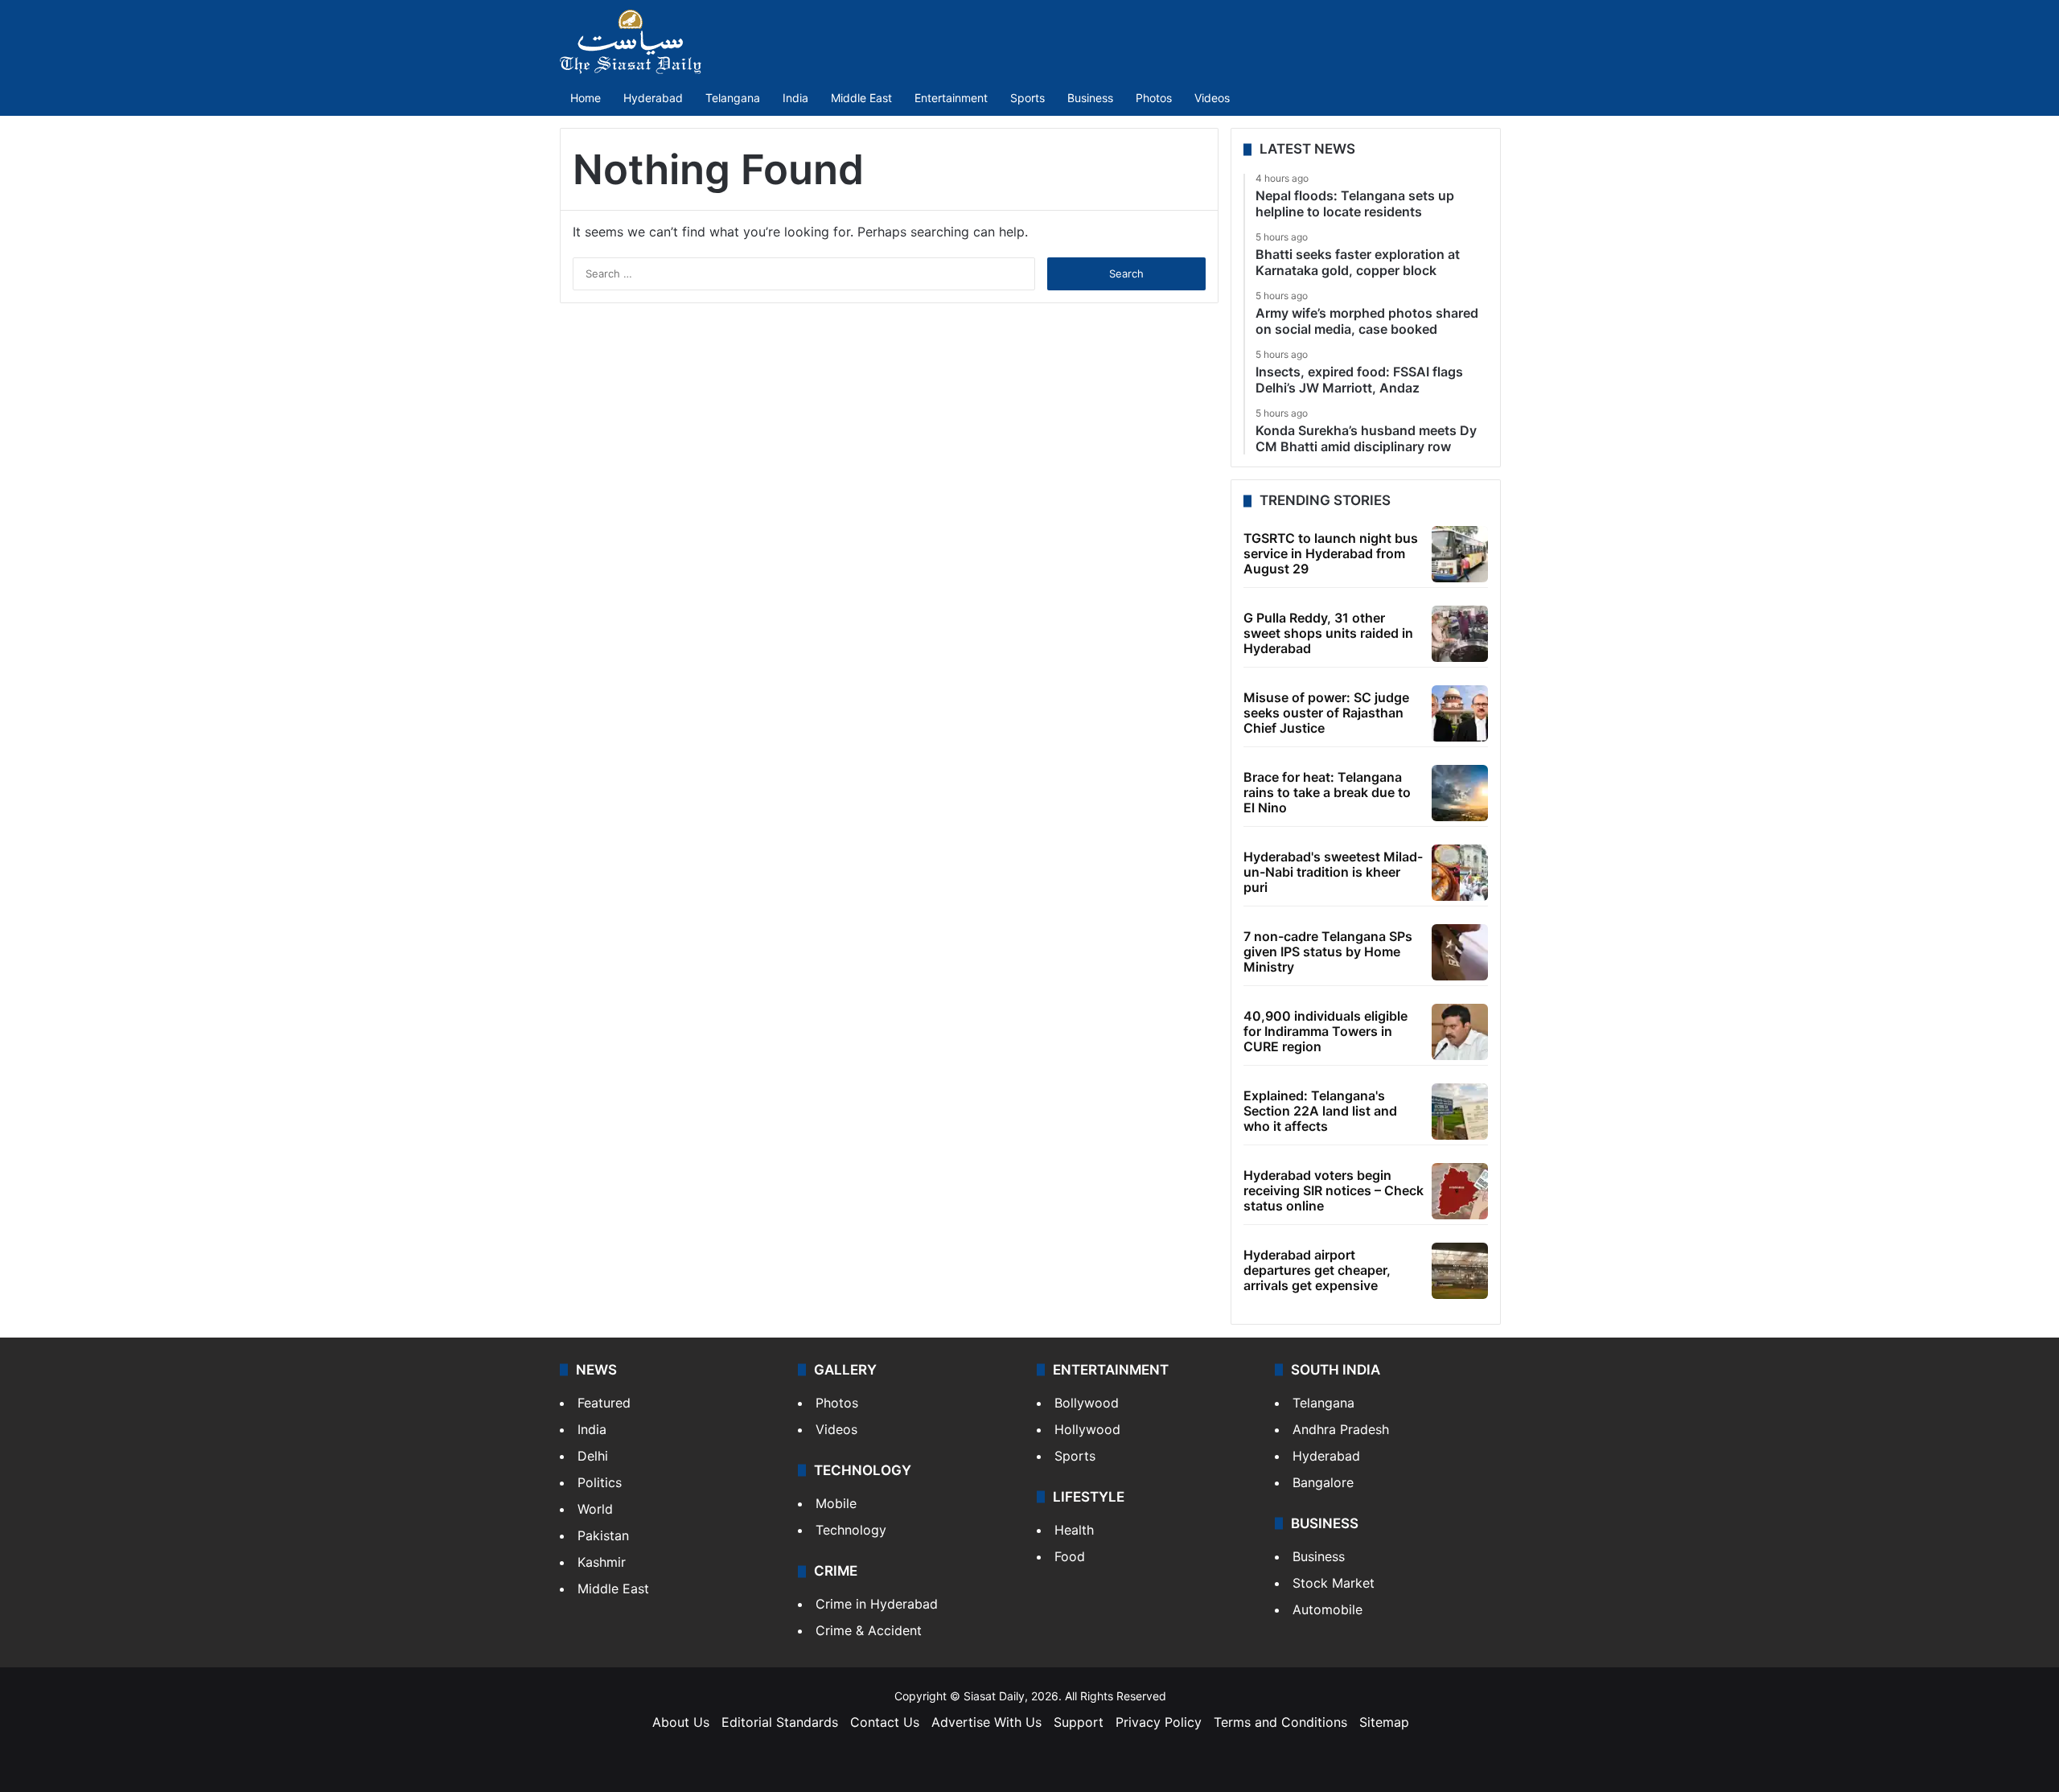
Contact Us (885, 1722)
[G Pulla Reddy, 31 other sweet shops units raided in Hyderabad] (1460, 634)
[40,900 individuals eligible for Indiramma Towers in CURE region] (1460, 1032)
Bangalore (1323, 1482)
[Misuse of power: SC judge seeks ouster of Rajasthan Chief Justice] (1460, 713)
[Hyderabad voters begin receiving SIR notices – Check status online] (1460, 1191)
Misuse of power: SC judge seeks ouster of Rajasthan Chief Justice (1326, 713)
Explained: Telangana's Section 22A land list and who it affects (1320, 1111)
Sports (1027, 98)
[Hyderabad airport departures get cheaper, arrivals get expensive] (1460, 1271)
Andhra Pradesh (1341, 1429)
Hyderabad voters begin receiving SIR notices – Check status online (1334, 1190)
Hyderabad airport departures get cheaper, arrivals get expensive (1317, 1270)
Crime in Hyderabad (877, 1604)
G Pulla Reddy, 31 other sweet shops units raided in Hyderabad (1328, 633)
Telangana (733, 98)
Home (586, 98)
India (795, 98)
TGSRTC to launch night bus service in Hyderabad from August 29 (1331, 553)
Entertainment (951, 98)
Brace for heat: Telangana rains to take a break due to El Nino (1327, 792)
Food (1070, 1556)
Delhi (593, 1456)
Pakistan (603, 1535)
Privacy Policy (1159, 1722)
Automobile (1327, 1609)
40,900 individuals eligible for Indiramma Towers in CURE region (1325, 1031)
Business (1090, 98)
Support (1079, 1722)
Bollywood (1087, 1403)
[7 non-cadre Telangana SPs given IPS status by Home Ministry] (1460, 952)
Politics (600, 1482)
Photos (1154, 98)
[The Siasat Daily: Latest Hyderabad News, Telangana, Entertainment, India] (631, 42)
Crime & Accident (869, 1630)
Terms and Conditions (1280, 1722)
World (595, 1509)
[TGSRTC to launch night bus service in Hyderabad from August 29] (1460, 554)
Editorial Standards (780, 1722)
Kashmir (602, 1562)
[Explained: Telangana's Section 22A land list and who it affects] (1460, 1112)
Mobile (836, 1503)
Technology (851, 1530)
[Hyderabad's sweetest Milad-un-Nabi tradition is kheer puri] (1460, 873)
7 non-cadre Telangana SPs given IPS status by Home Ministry (1328, 951)
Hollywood (1087, 1429)
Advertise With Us (986, 1722)
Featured (604, 1403)
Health (1074, 1530)
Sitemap (1384, 1722)
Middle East (861, 98)
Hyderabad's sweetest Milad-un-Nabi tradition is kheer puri (1333, 872)
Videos (1212, 98)
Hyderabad (653, 98)
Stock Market (1334, 1583)
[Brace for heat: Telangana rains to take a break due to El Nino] (1460, 793)
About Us (681, 1722)
